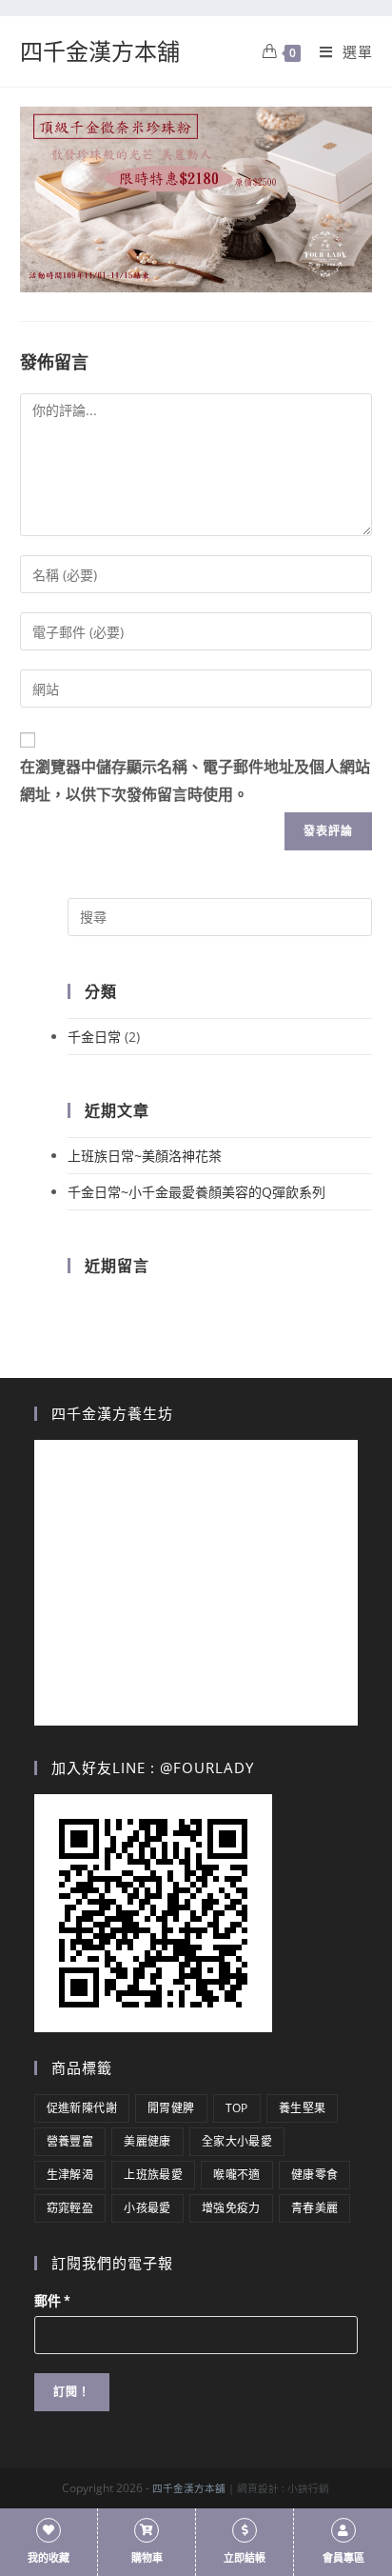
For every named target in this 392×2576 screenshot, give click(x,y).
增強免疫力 (231, 2208)
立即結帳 (245, 2558)
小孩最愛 (147, 2208)
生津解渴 (70, 2175)
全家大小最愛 (237, 2141)
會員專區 (343, 2558)
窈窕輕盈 (70, 2208)
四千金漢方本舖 (100, 51)
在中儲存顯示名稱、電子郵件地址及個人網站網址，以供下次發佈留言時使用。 (195, 781)
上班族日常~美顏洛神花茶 (145, 1156)
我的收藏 (49, 2558)
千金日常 (94, 1037)
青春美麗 (315, 2208)
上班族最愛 (153, 2175)
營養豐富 (70, 2141)
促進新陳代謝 (82, 2108)
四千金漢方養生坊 (112, 1413)
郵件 (52, 2301)
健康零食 (315, 2175)
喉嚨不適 (237, 2175)
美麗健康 (147, 2141)
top (237, 2108)
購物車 (147, 2558)
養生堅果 (303, 2108)
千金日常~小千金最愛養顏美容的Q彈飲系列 (196, 1192)
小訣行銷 (308, 2488)
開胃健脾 (171, 2108)
